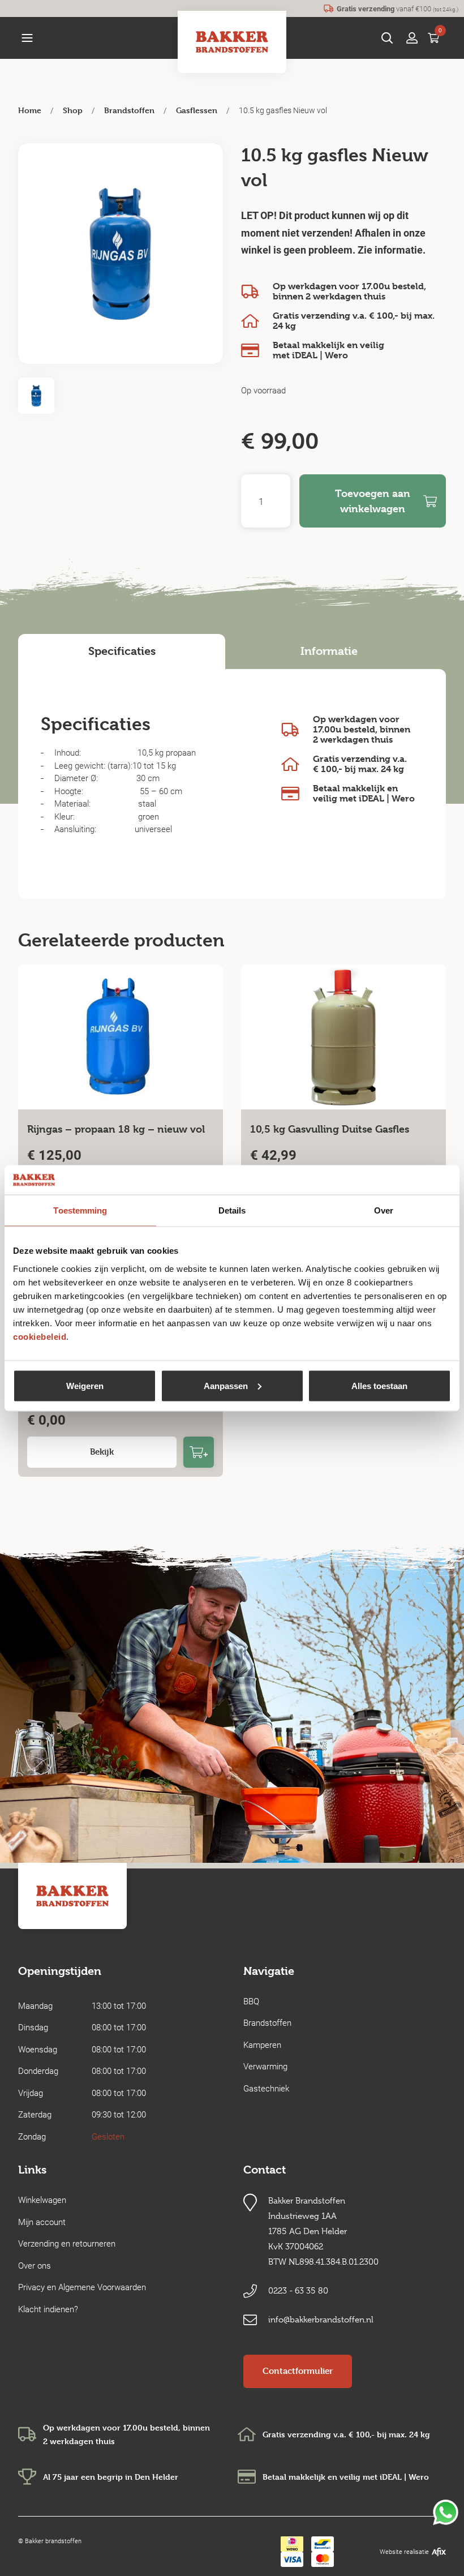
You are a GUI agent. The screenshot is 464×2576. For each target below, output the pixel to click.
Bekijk (102, 1452)
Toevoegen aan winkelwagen (373, 501)
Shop (73, 110)
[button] (27, 38)
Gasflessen (197, 110)
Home (30, 110)
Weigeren (85, 1385)
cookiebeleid (40, 1336)
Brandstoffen (129, 110)
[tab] (122, 651)
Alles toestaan (379, 1385)
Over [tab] (384, 1210)
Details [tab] (232, 1210)
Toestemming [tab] (80, 1210)
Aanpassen (226, 1385)
